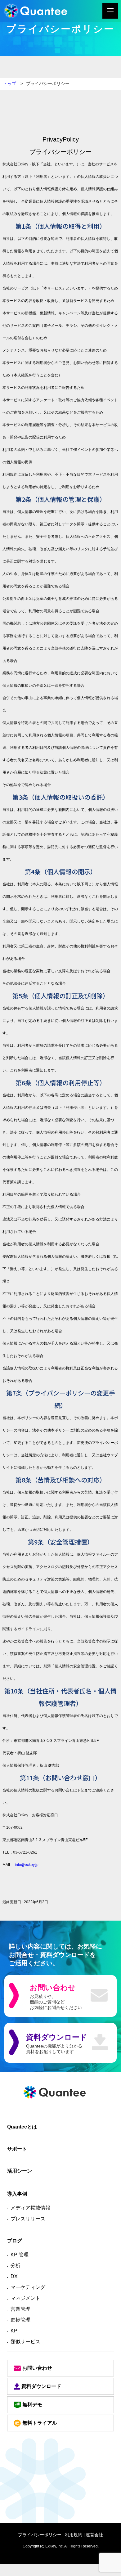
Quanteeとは (22, 2127)
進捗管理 (20, 2320)
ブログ (15, 2241)
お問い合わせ (37, 2368)
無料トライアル (40, 2423)
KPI (15, 2331)
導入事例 (17, 2194)
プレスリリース (28, 2219)
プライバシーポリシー (40, 2535)
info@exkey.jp (27, 1865)
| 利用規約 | (74, 2535)
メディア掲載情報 (30, 2208)
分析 (16, 2266)
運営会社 (94, 2535)
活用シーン (20, 2171)
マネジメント (25, 2298)
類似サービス (25, 2342)
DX (14, 2276)
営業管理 (20, 2309)
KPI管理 (20, 2255)
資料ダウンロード (41, 2386)
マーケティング (28, 2287)
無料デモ (32, 2405)
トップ (10, 83)
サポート (17, 2149)
